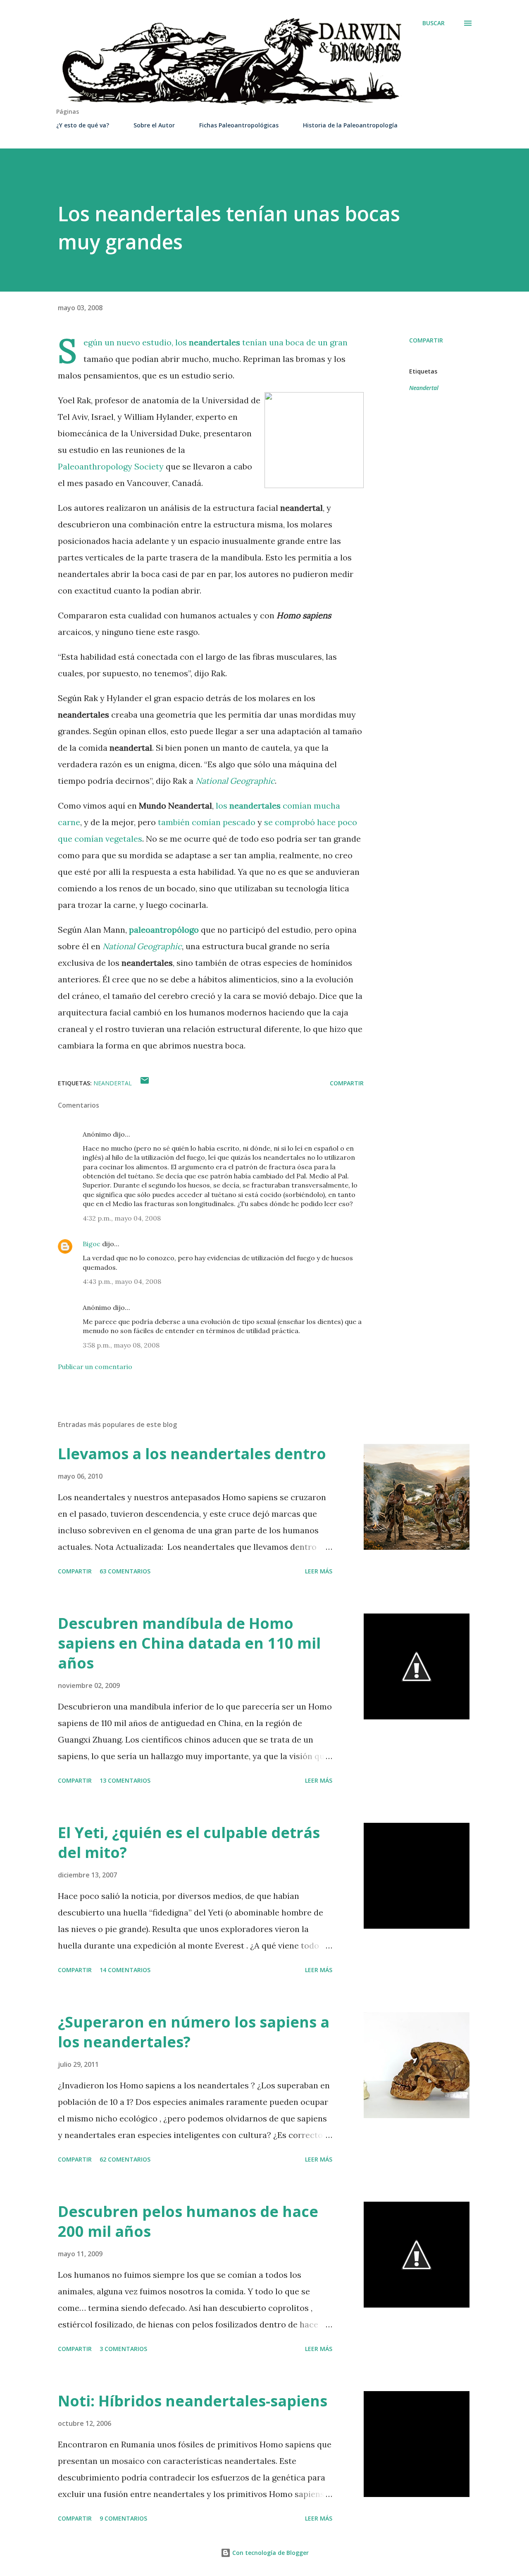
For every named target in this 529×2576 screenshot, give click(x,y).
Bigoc (92, 1244)
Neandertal (424, 388)
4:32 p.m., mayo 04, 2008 (122, 1218)
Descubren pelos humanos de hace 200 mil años (188, 2221)
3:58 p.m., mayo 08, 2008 (121, 1345)
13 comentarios (125, 1780)
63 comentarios (125, 1571)
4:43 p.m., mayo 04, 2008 (122, 1281)
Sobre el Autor (154, 125)
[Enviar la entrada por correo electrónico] (145, 1083)
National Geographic (235, 781)
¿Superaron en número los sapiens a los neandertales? (194, 2032)
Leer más (319, 1571)
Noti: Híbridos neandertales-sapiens (193, 2401)
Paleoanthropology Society (111, 466)
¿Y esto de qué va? (83, 125)
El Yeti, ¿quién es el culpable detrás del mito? (189, 1842)
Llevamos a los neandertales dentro (192, 1454)
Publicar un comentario (95, 1367)
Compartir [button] (426, 340)
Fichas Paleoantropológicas (239, 125)
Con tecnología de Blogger (270, 2553)
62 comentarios (125, 2159)
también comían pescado (207, 822)
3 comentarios (123, 2349)
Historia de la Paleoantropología (350, 125)
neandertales (214, 342)
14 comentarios (125, 1970)
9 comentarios (123, 2518)
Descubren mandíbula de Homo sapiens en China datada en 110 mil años (189, 1643)
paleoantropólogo (164, 930)
